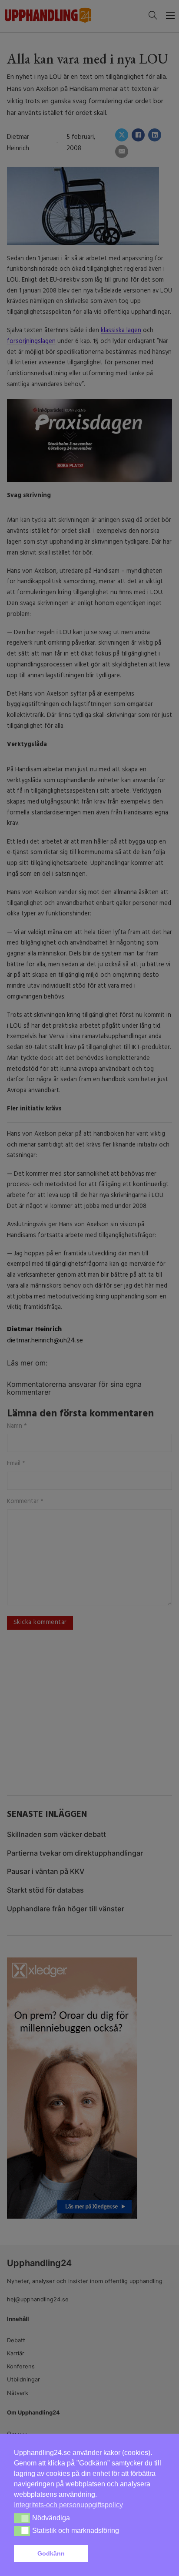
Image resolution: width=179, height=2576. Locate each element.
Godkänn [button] (51, 2553)
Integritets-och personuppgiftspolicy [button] (68, 2505)
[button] (128, 2554)
